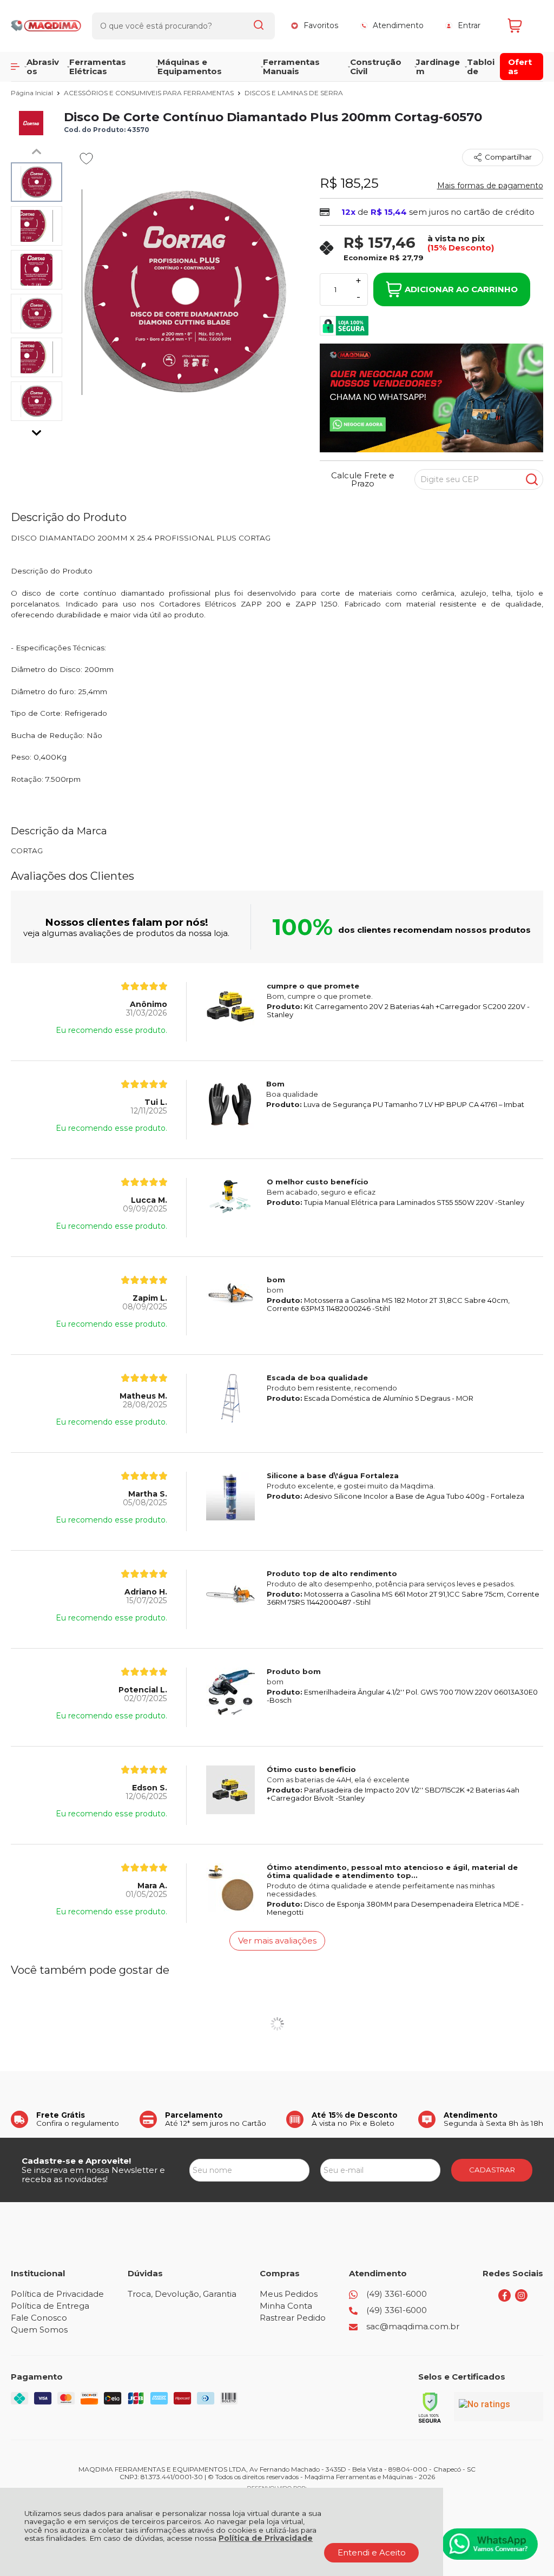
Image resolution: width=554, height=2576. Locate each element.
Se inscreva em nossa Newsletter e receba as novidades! (93, 2175)
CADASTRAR (492, 2170)
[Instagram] (521, 2299)
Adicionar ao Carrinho (461, 289)
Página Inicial (33, 93)
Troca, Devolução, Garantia (182, 2294)
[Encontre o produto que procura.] (259, 26)
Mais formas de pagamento (490, 186)
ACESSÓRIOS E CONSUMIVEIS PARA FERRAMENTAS (150, 93)
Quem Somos (39, 2330)
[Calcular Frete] (532, 479)
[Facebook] (504, 2299)
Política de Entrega (50, 2306)
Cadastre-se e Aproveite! (76, 2161)
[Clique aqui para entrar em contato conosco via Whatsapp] (490, 2544)
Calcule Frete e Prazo (363, 479)
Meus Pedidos (289, 2294)
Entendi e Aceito (372, 2552)
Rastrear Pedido (293, 2318)
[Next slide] (37, 430)
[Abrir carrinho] (523, 26)
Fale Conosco (39, 2318)
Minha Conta (286, 2306)
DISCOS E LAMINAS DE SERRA (294, 93)
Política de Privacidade (266, 2538)
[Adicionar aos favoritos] (86, 159)
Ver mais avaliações (277, 1941)
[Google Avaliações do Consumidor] (499, 2407)
